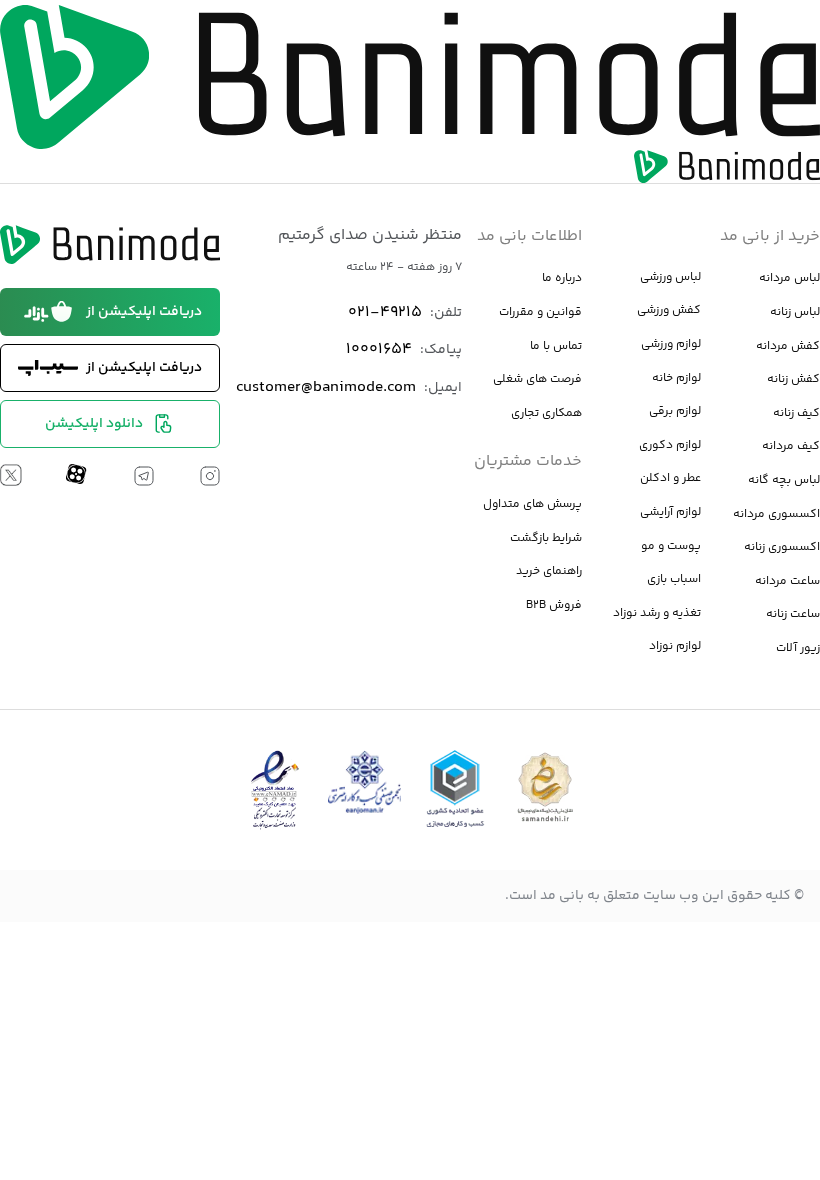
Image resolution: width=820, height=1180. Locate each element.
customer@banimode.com (326, 387)
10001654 (379, 349)
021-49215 (385, 312)
